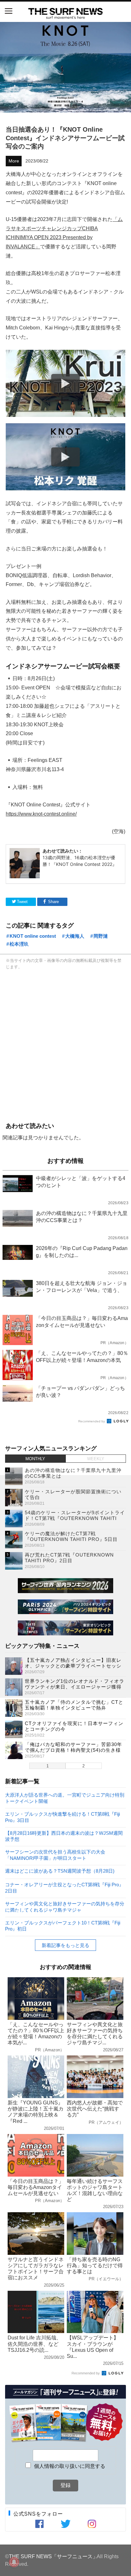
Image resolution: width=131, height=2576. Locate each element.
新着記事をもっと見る (65, 1945)
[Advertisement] (65, 1045)
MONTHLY (35, 1459)
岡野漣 (101, 936)
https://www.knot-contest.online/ (41, 814)
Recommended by (92, 1421)
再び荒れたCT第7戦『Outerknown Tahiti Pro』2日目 (69, 1558)
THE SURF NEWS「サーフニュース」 (53, 2556)
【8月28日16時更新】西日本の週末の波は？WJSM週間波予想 (64, 1836)
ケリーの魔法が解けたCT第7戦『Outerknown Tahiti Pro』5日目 (71, 1536)
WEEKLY (96, 1459)
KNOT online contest (33, 936)
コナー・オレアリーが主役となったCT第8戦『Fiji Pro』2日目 (64, 1887)
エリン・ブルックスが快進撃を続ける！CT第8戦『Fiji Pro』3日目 (62, 1817)
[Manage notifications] (14, 2562)
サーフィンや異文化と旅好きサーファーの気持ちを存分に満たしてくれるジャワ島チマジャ (65, 1906)
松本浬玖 (19, 944)
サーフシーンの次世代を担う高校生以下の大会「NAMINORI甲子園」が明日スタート (55, 1855)
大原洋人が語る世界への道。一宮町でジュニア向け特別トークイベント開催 (65, 1798)
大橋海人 (75, 936)
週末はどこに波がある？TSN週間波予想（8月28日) (60, 1871)
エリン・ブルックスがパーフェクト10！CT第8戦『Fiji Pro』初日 (63, 1926)
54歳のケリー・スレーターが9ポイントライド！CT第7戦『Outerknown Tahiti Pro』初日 (75, 1518)
